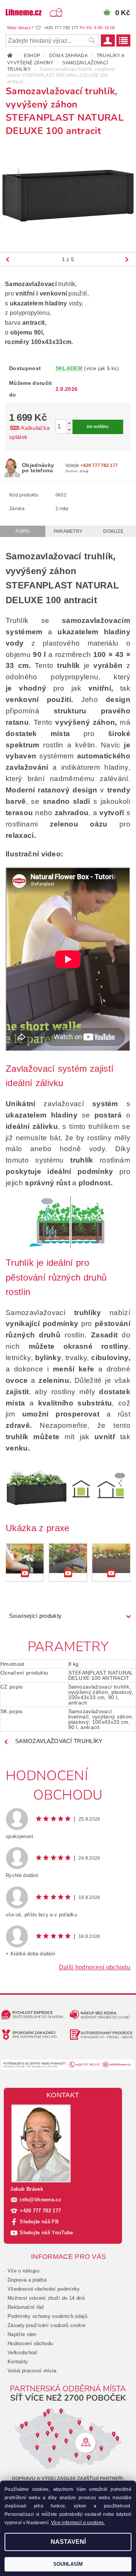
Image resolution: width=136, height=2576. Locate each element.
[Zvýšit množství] (69, 423)
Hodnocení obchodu (30, 2343)
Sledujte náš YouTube (46, 2233)
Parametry (68, 531)
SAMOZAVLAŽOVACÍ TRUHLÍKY (59, 1741)
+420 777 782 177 (40, 2211)
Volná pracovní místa (32, 2371)
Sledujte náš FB (39, 2222)
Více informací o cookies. (78, 2523)
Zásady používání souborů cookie (46, 2325)
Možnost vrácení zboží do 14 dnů (46, 2298)
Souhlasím (68, 2564)
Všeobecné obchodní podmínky (44, 2289)
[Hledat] (91, 40)
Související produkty (35, 1616)
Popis (23, 531)
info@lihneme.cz (40, 2200)
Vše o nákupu (23, 2271)
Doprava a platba (27, 2280)
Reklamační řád (25, 2307)
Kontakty (18, 2362)
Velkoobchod (22, 2353)
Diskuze (113, 531)
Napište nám (22, 2334)
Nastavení (68, 2542)
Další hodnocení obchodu (95, 1967)
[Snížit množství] (69, 430)
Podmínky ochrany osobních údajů (47, 2316)
